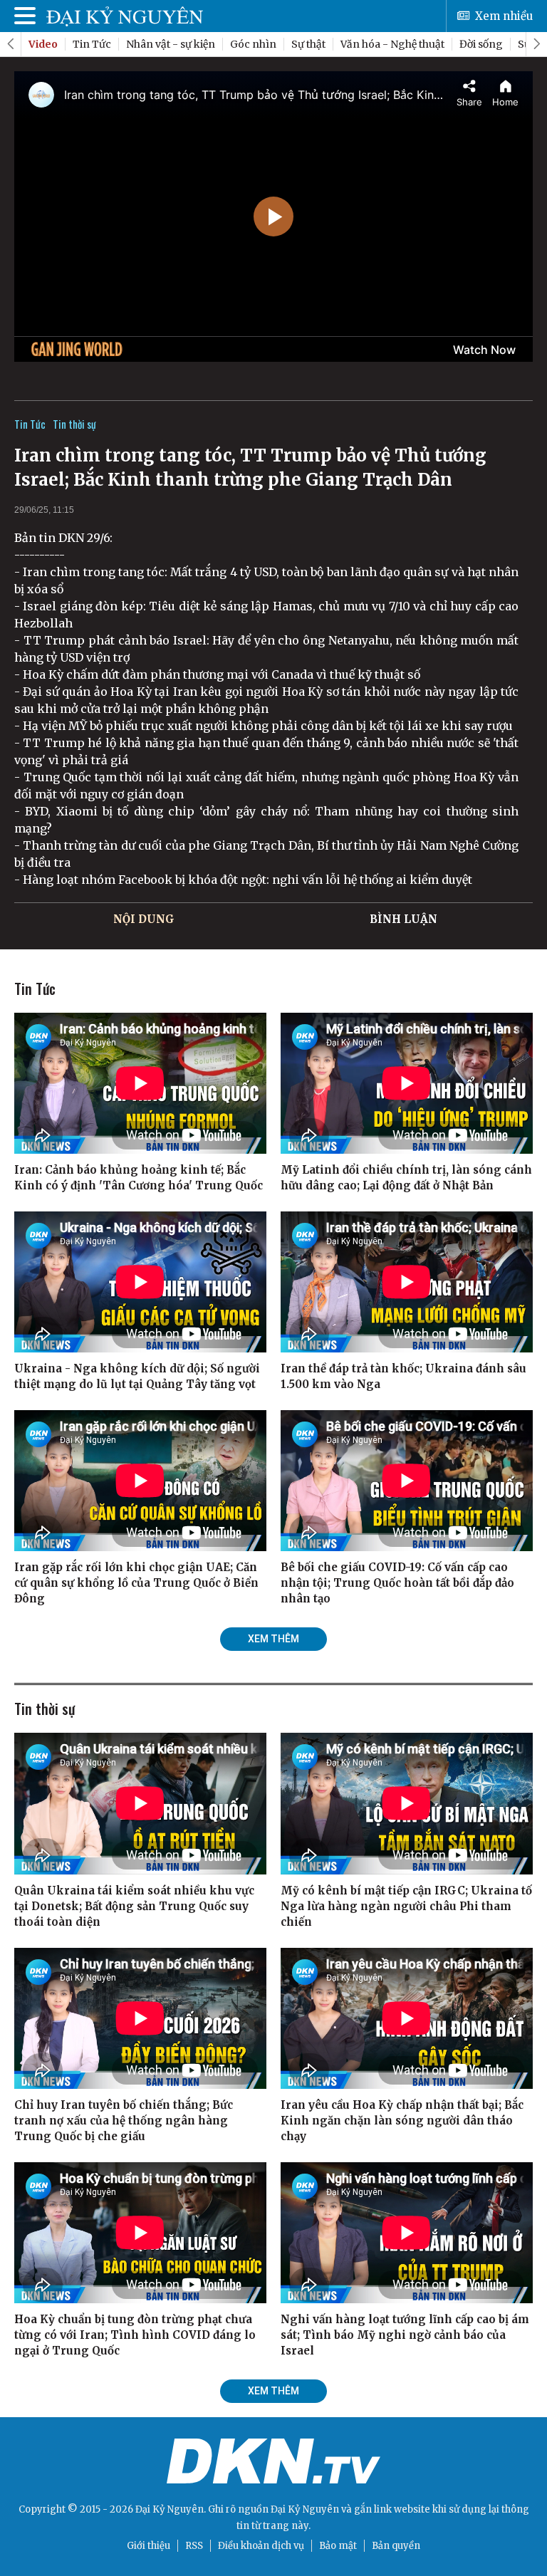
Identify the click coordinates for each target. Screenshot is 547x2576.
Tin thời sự (74, 424)
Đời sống (481, 44)
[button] (536, 44)
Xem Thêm (273, 1639)
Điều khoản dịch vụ (261, 2546)
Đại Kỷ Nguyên (305, 2509)
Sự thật (308, 44)
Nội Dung (144, 919)
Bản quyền (396, 2546)
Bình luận (403, 919)
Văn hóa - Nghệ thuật (392, 44)
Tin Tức (92, 44)
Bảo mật (338, 2546)
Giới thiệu (149, 2546)
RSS (194, 2546)
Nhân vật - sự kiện (171, 44)
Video (43, 44)
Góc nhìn (253, 44)
